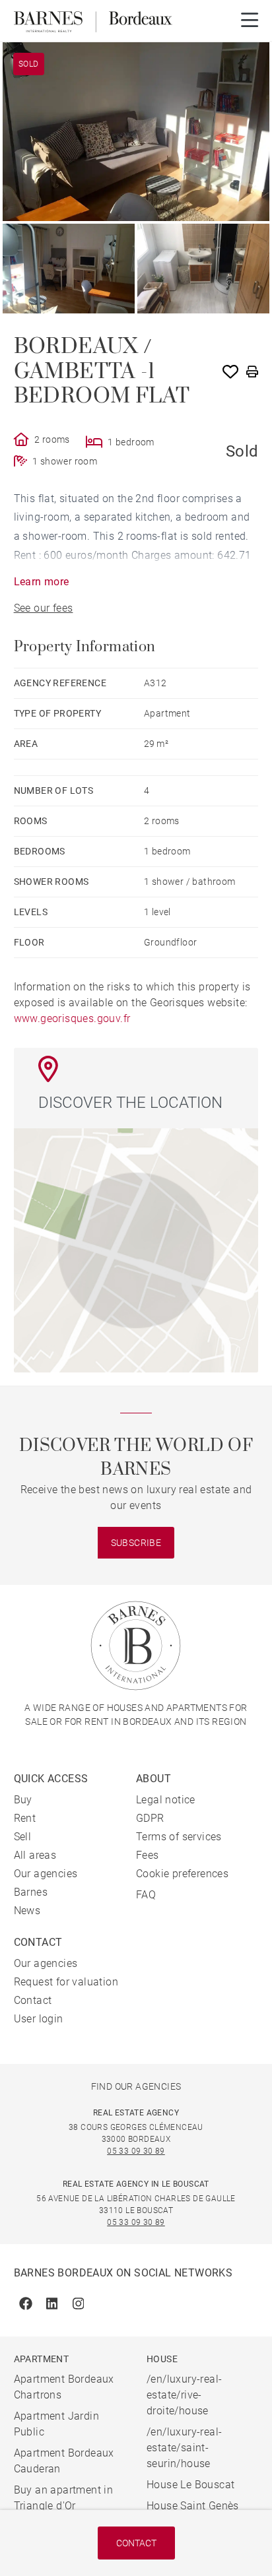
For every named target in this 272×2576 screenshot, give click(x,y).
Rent (25, 1818)
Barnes (31, 1892)
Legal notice (166, 1800)
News (27, 1911)
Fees (148, 1855)
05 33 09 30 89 (136, 2151)
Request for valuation (66, 1982)
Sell (23, 1837)
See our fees (44, 608)
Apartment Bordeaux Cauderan (64, 2461)
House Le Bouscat (190, 2485)
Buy (23, 1800)
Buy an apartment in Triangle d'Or (64, 2498)
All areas (35, 1855)
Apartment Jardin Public (56, 2424)
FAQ (146, 1895)
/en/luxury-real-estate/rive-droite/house (184, 2395)
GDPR (150, 1818)
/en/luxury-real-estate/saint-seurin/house (184, 2448)
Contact (136, 2543)
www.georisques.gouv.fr (72, 1018)
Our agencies (46, 1874)
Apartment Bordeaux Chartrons (64, 2387)
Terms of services (179, 1837)
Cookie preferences (182, 1874)
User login (39, 2019)
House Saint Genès (193, 2506)
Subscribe (136, 1543)
